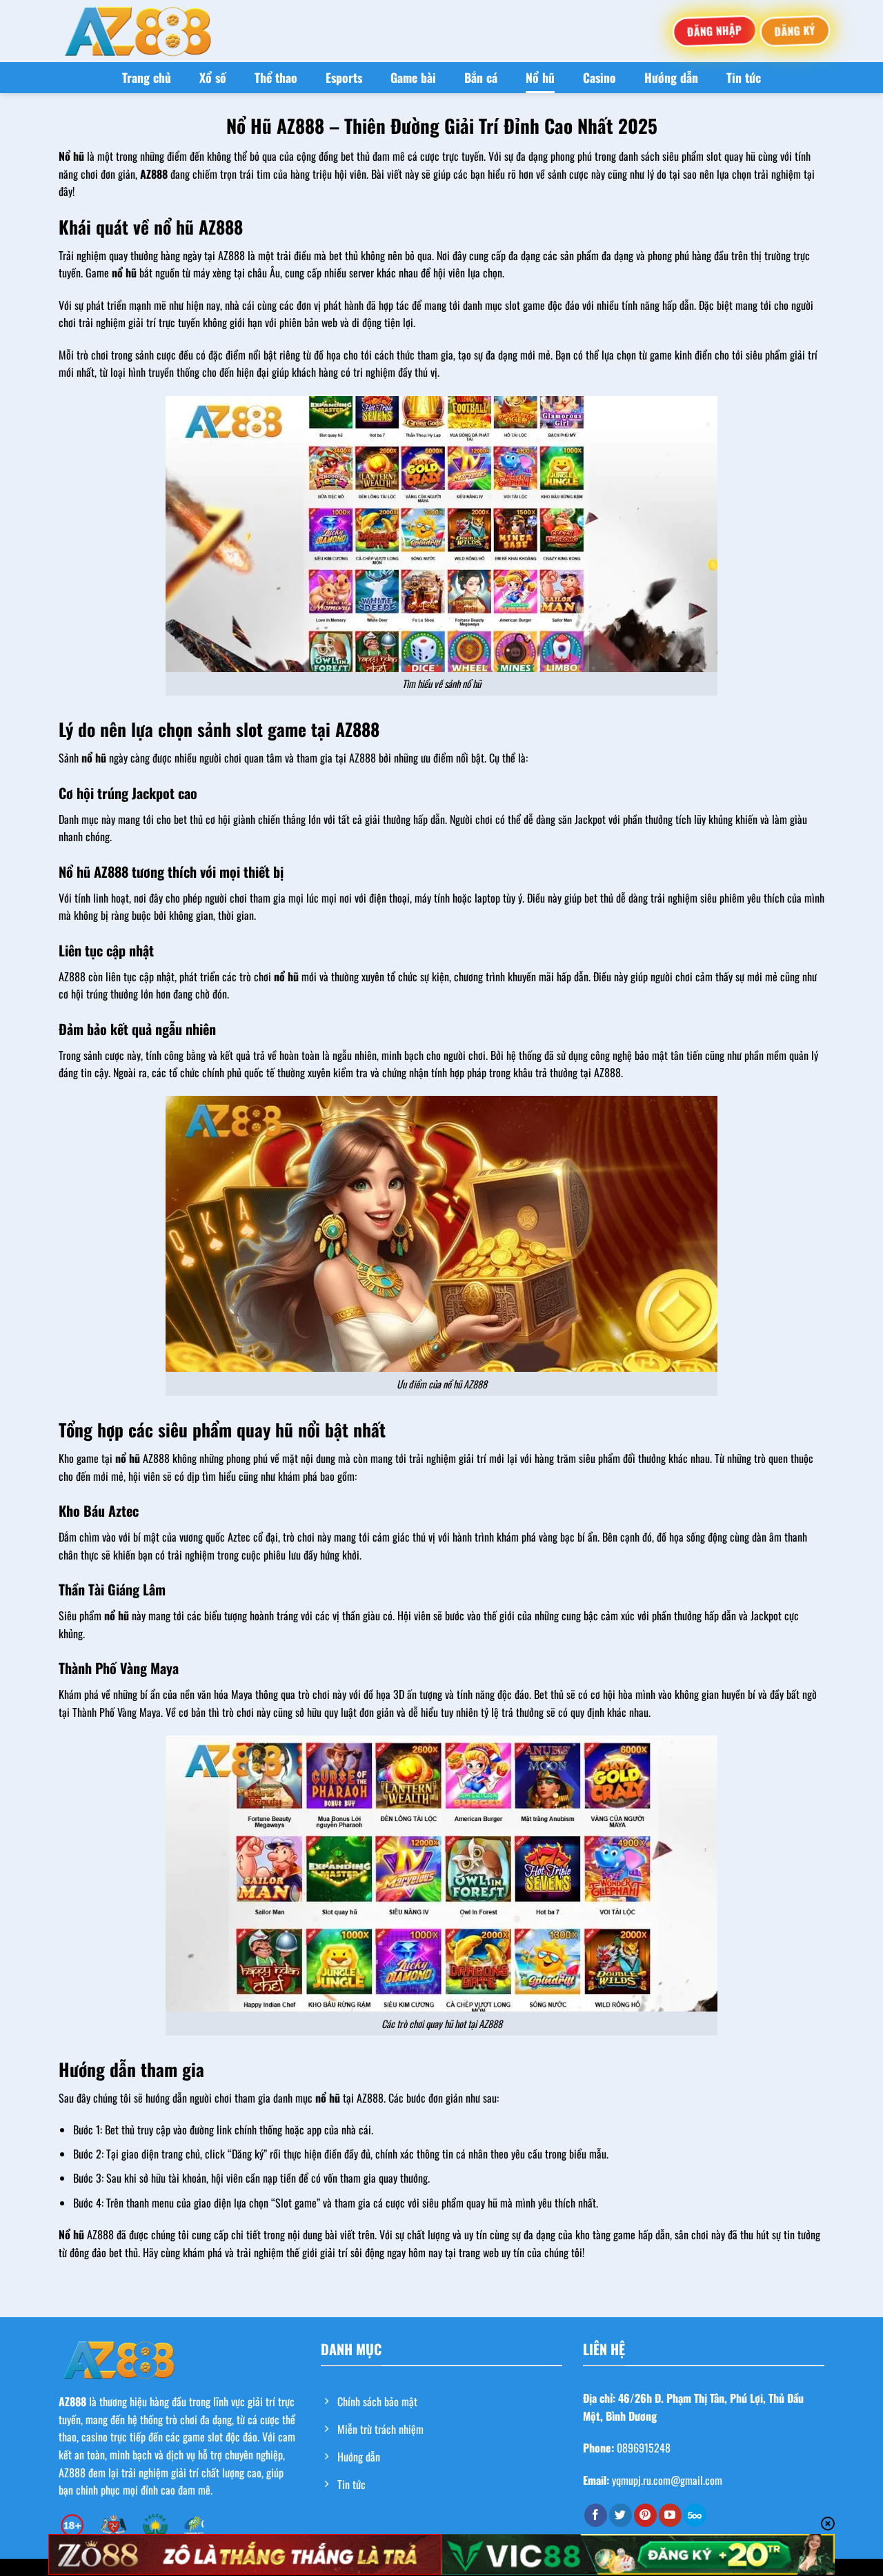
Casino (599, 77)
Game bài (413, 77)
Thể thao (276, 77)
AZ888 (72, 2401)
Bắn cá (481, 77)
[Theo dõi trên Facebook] (596, 2515)
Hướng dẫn (671, 77)
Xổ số (213, 77)
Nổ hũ (540, 77)
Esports (344, 77)
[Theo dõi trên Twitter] (621, 2515)
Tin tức (744, 77)
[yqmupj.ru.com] (138, 31)
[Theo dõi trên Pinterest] (645, 2515)
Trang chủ (147, 77)
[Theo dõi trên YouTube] (670, 2515)
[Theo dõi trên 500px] (695, 2515)
